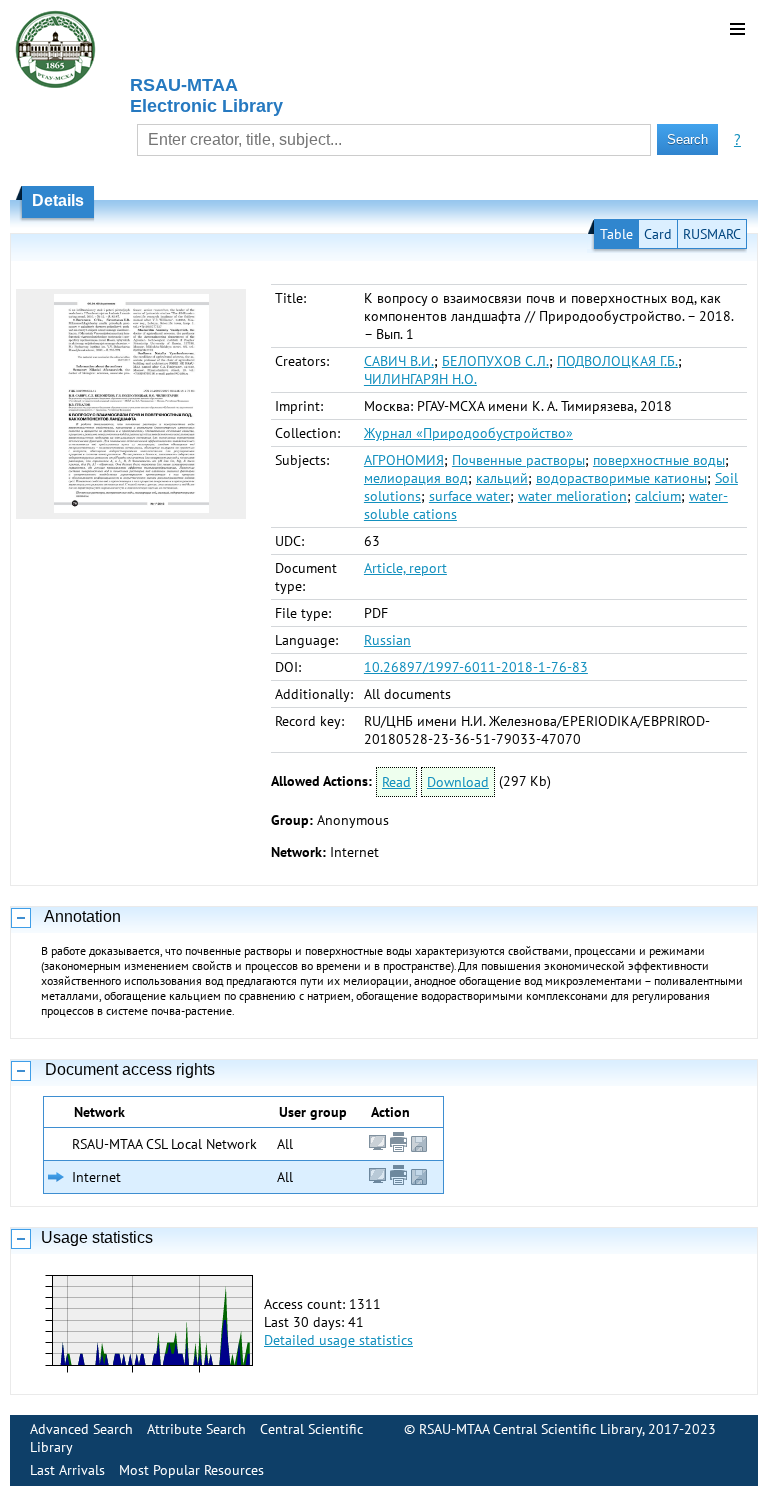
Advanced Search (81, 1429)
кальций (502, 478)
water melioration (572, 496)
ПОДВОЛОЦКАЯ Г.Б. (617, 361)
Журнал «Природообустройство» (468, 433)
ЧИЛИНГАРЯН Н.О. (420, 379)
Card (658, 234)
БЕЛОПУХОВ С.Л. (495, 361)
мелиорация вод (416, 478)
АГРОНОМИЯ (404, 460)
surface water (469, 496)
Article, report (405, 568)
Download (458, 782)
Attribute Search (196, 1429)
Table (616, 234)
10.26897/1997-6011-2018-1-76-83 (476, 667)
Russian (387, 640)
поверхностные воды (659, 460)
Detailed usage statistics (338, 1340)
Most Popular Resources (191, 1470)
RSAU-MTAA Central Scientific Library (530, 1429)
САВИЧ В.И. (399, 361)
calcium (658, 496)
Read (396, 782)
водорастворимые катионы (621, 478)
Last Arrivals (67, 1470)
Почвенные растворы (518, 460)
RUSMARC (712, 234)
